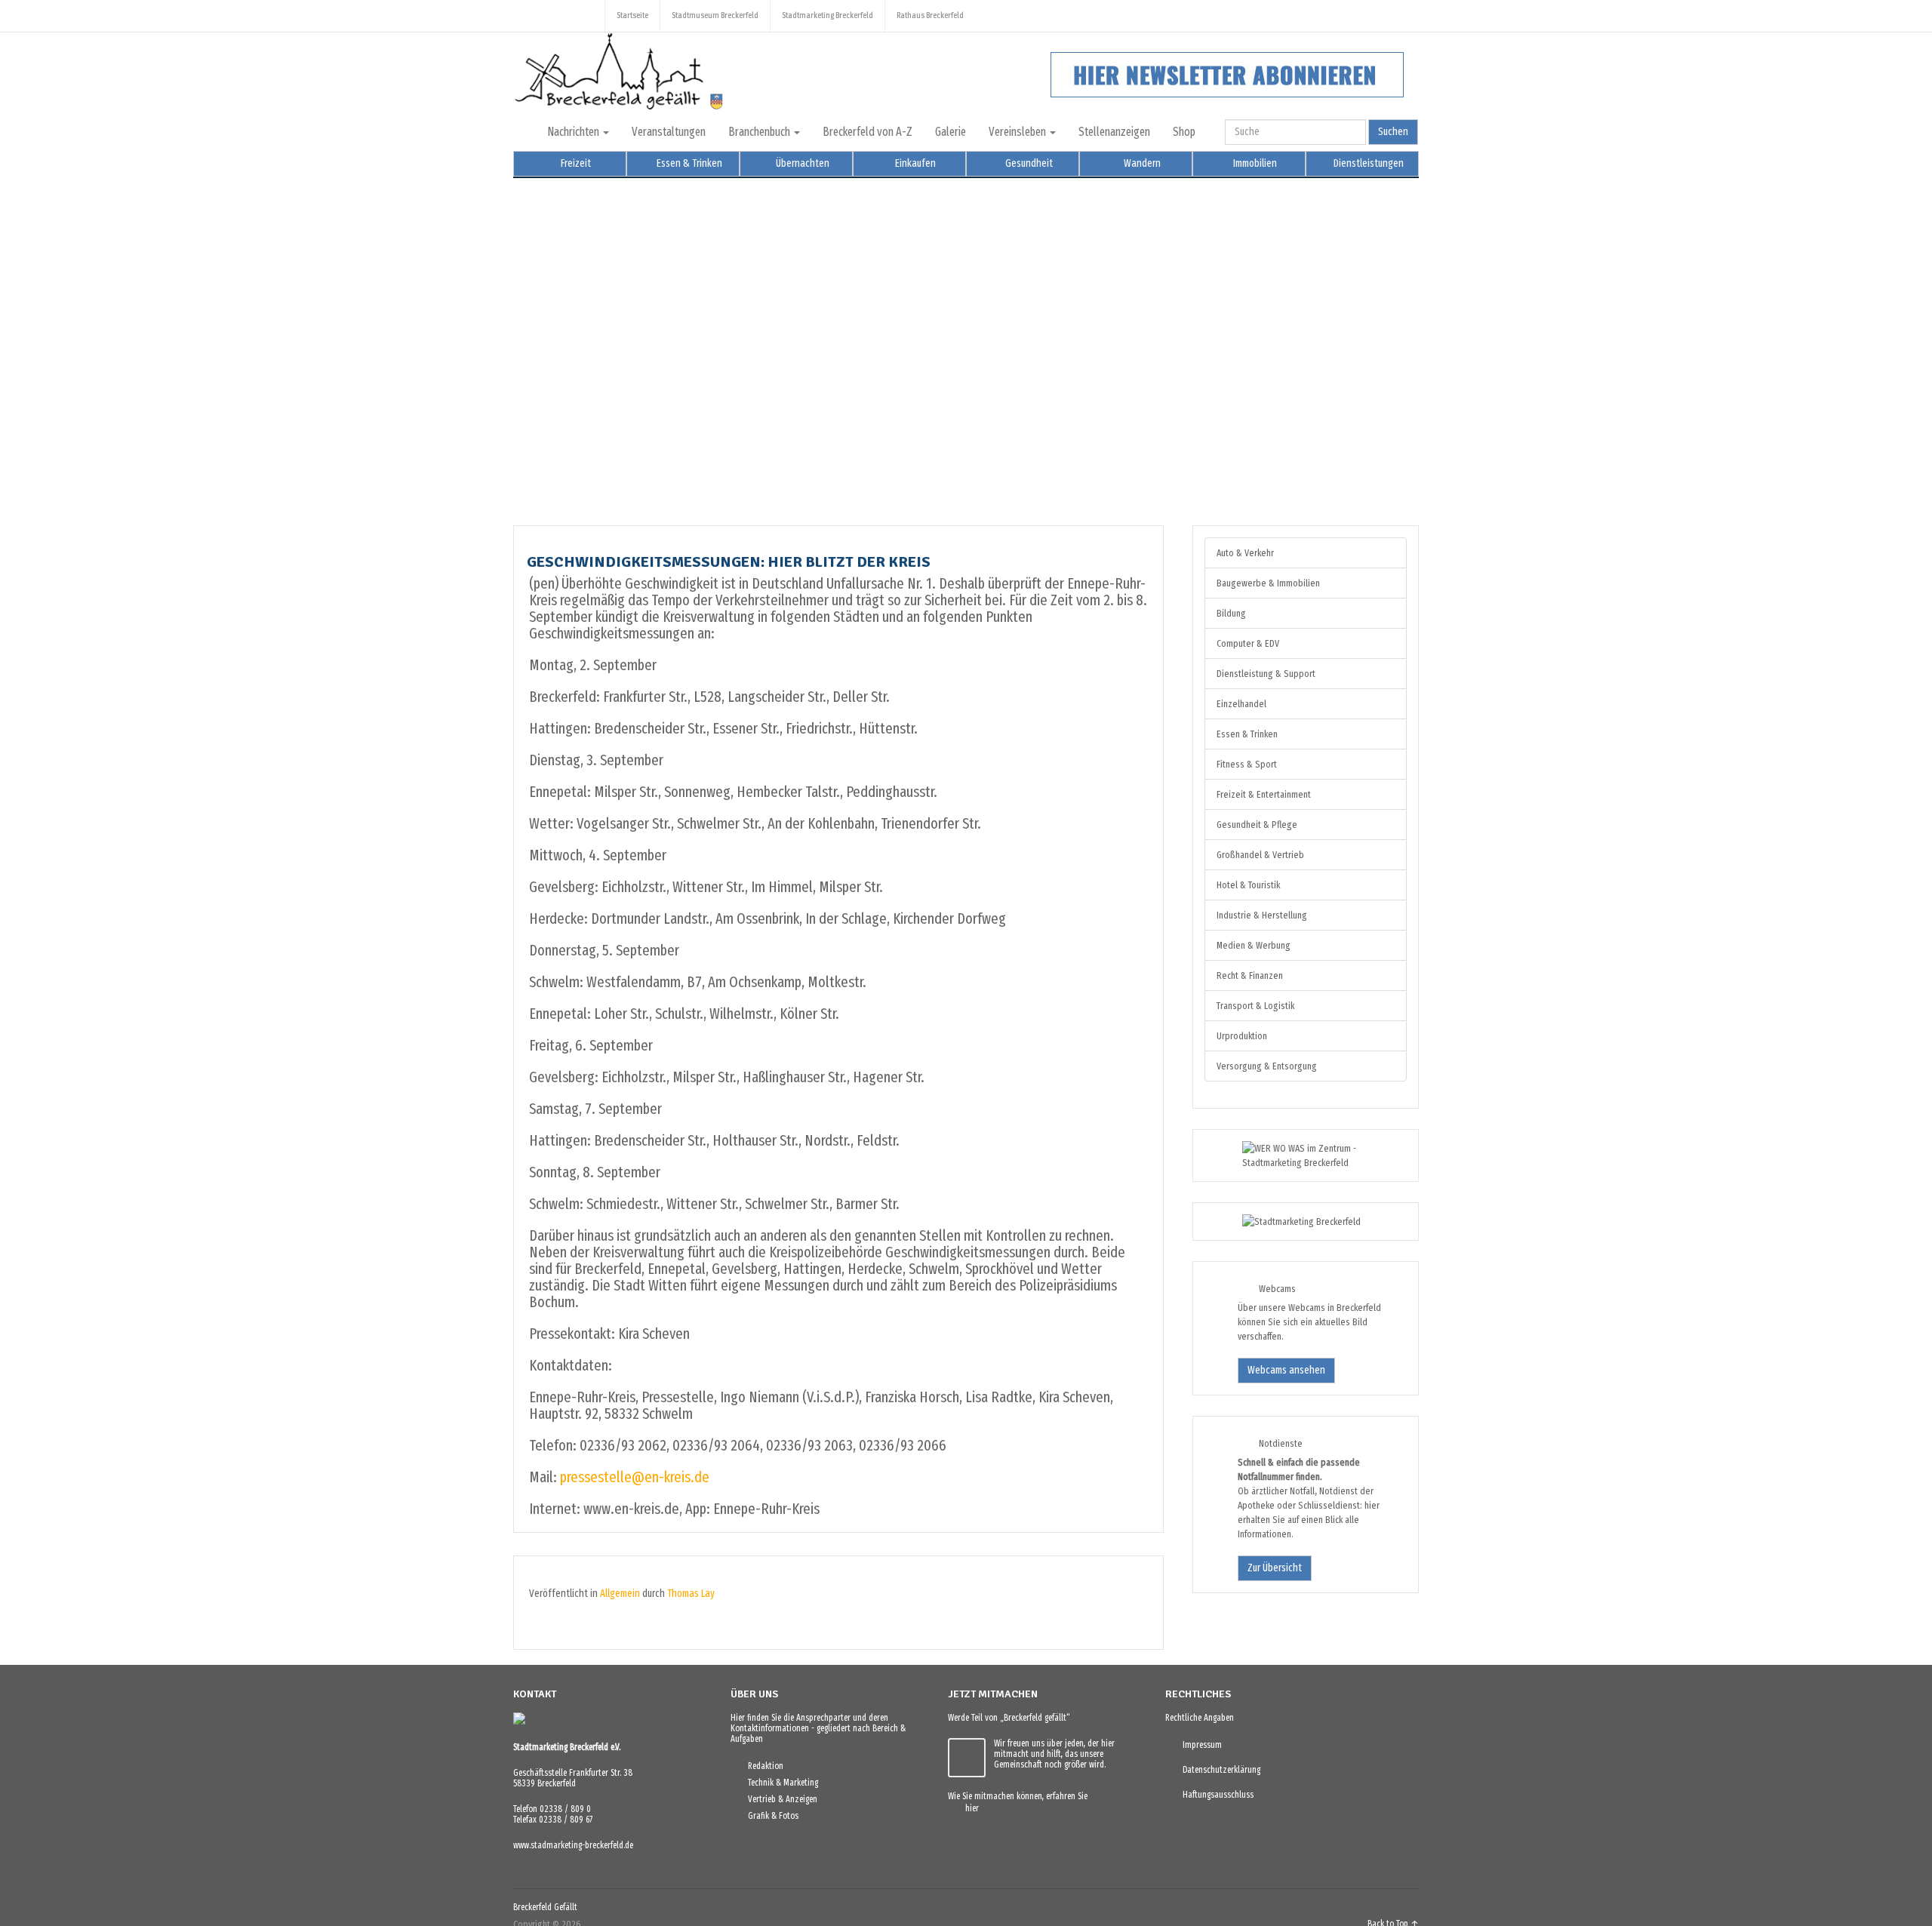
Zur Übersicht (1275, 1568)
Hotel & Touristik (1248, 885)
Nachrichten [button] (574, 132)
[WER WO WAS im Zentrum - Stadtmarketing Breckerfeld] (1306, 1163)
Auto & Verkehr (1245, 553)
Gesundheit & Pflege (1257, 825)
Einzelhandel (1241, 704)
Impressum (1199, 1745)
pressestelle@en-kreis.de (635, 1477)
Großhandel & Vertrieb (1260, 855)
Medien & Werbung (1254, 945)
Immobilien (1254, 163)
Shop (1184, 132)
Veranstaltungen (669, 132)
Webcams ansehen (1286, 1370)
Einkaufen (914, 163)
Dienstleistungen (1367, 163)
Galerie (951, 132)
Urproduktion (1242, 1036)
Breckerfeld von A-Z (868, 132)
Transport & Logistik (1255, 1006)
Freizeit (575, 163)
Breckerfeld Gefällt (545, 1907)
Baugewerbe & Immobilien (1268, 583)
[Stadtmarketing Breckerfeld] (1283, 1221)
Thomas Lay (691, 1594)
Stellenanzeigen (1114, 132)
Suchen (1393, 132)
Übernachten (801, 163)
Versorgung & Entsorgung (1267, 1066)
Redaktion (762, 1766)
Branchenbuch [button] (760, 132)
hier (969, 1808)
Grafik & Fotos (770, 1816)
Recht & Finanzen (1250, 975)
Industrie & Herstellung (1262, 915)
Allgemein (620, 1594)
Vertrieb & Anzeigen (779, 1799)
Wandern (1141, 163)
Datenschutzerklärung (1218, 1770)
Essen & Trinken (688, 163)
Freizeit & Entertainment (1264, 794)
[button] (537, 340)
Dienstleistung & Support (1266, 674)
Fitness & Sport (1247, 764)
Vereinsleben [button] (1018, 132)
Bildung (1231, 613)
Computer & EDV (1248, 643)
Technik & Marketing (780, 1783)
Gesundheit (1028, 163)
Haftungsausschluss (1215, 1795)
